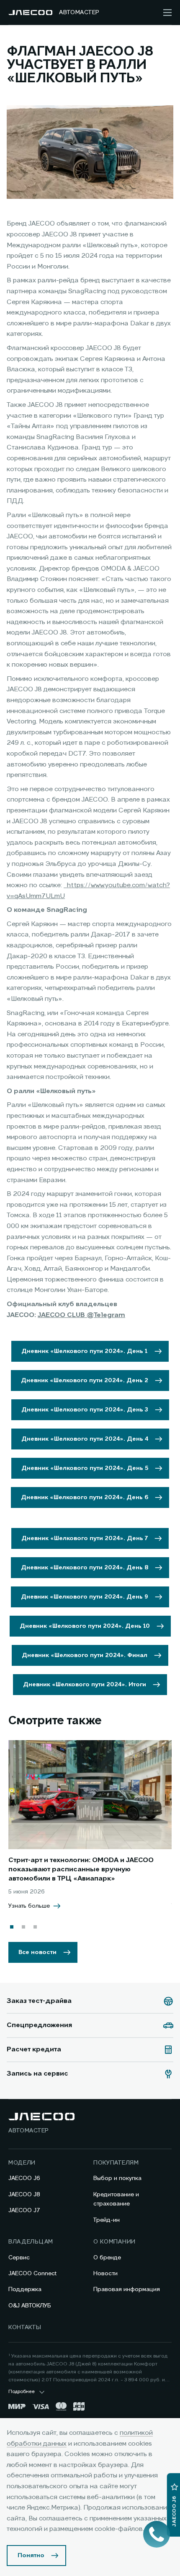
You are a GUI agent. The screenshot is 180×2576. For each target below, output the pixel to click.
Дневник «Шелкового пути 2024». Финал (85, 1655)
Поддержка (25, 2289)
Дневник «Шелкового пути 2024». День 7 (85, 1538)
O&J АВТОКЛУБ (30, 2306)
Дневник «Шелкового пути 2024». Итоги (85, 1685)
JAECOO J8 (24, 2195)
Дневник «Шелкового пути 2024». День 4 (85, 1439)
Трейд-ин (107, 2220)
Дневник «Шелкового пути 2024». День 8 (85, 1568)
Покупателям (116, 2163)
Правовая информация (127, 2289)
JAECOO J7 (24, 2211)
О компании (114, 2242)
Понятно (31, 2556)
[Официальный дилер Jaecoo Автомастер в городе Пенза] (30, 13)
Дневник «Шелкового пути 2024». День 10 (85, 1626)
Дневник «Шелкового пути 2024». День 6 (85, 1497)
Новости (105, 2274)
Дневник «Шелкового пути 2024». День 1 (85, 1351)
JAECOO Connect (32, 2274)
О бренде (107, 2258)
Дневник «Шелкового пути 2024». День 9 (85, 1597)
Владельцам (31, 2242)
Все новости (37, 1952)
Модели (22, 2163)
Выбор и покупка (117, 2178)
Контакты (25, 2327)
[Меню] (167, 13)
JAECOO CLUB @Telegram (81, 1315)
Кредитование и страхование (116, 2199)
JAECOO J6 (24, 2178)
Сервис (19, 2258)
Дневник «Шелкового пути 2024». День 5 (85, 1468)
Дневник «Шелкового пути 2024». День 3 (85, 1410)
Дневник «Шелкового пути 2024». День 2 (85, 1381)
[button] (12, 1927)
